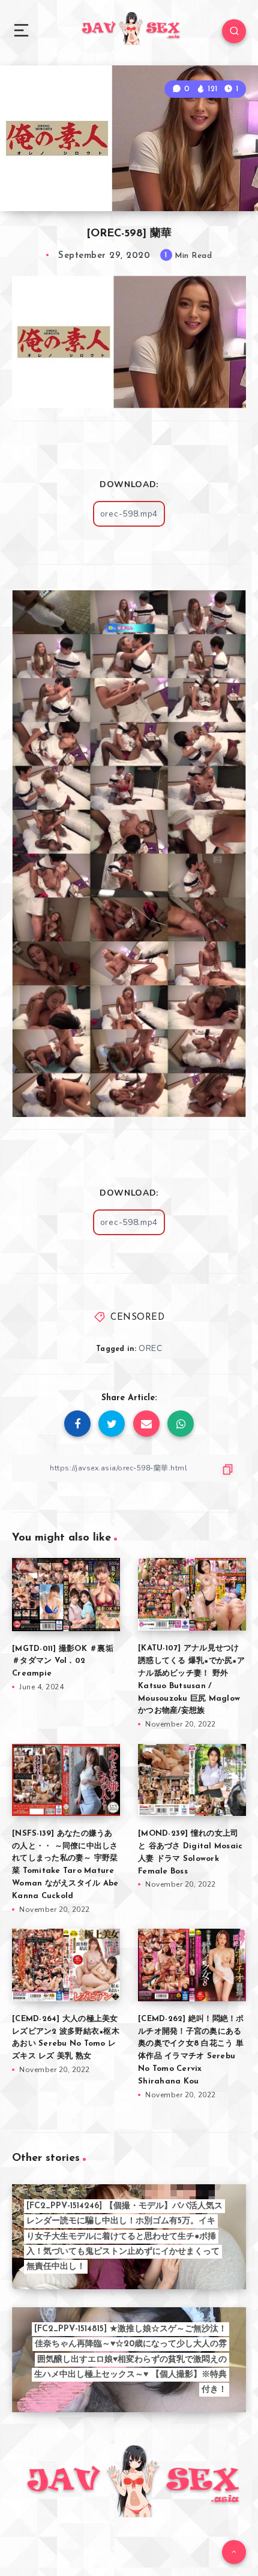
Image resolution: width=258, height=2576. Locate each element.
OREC (150, 1348)
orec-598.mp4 (129, 514)
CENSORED (137, 1318)
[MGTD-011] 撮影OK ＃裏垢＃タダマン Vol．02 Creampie (63, 1661)
